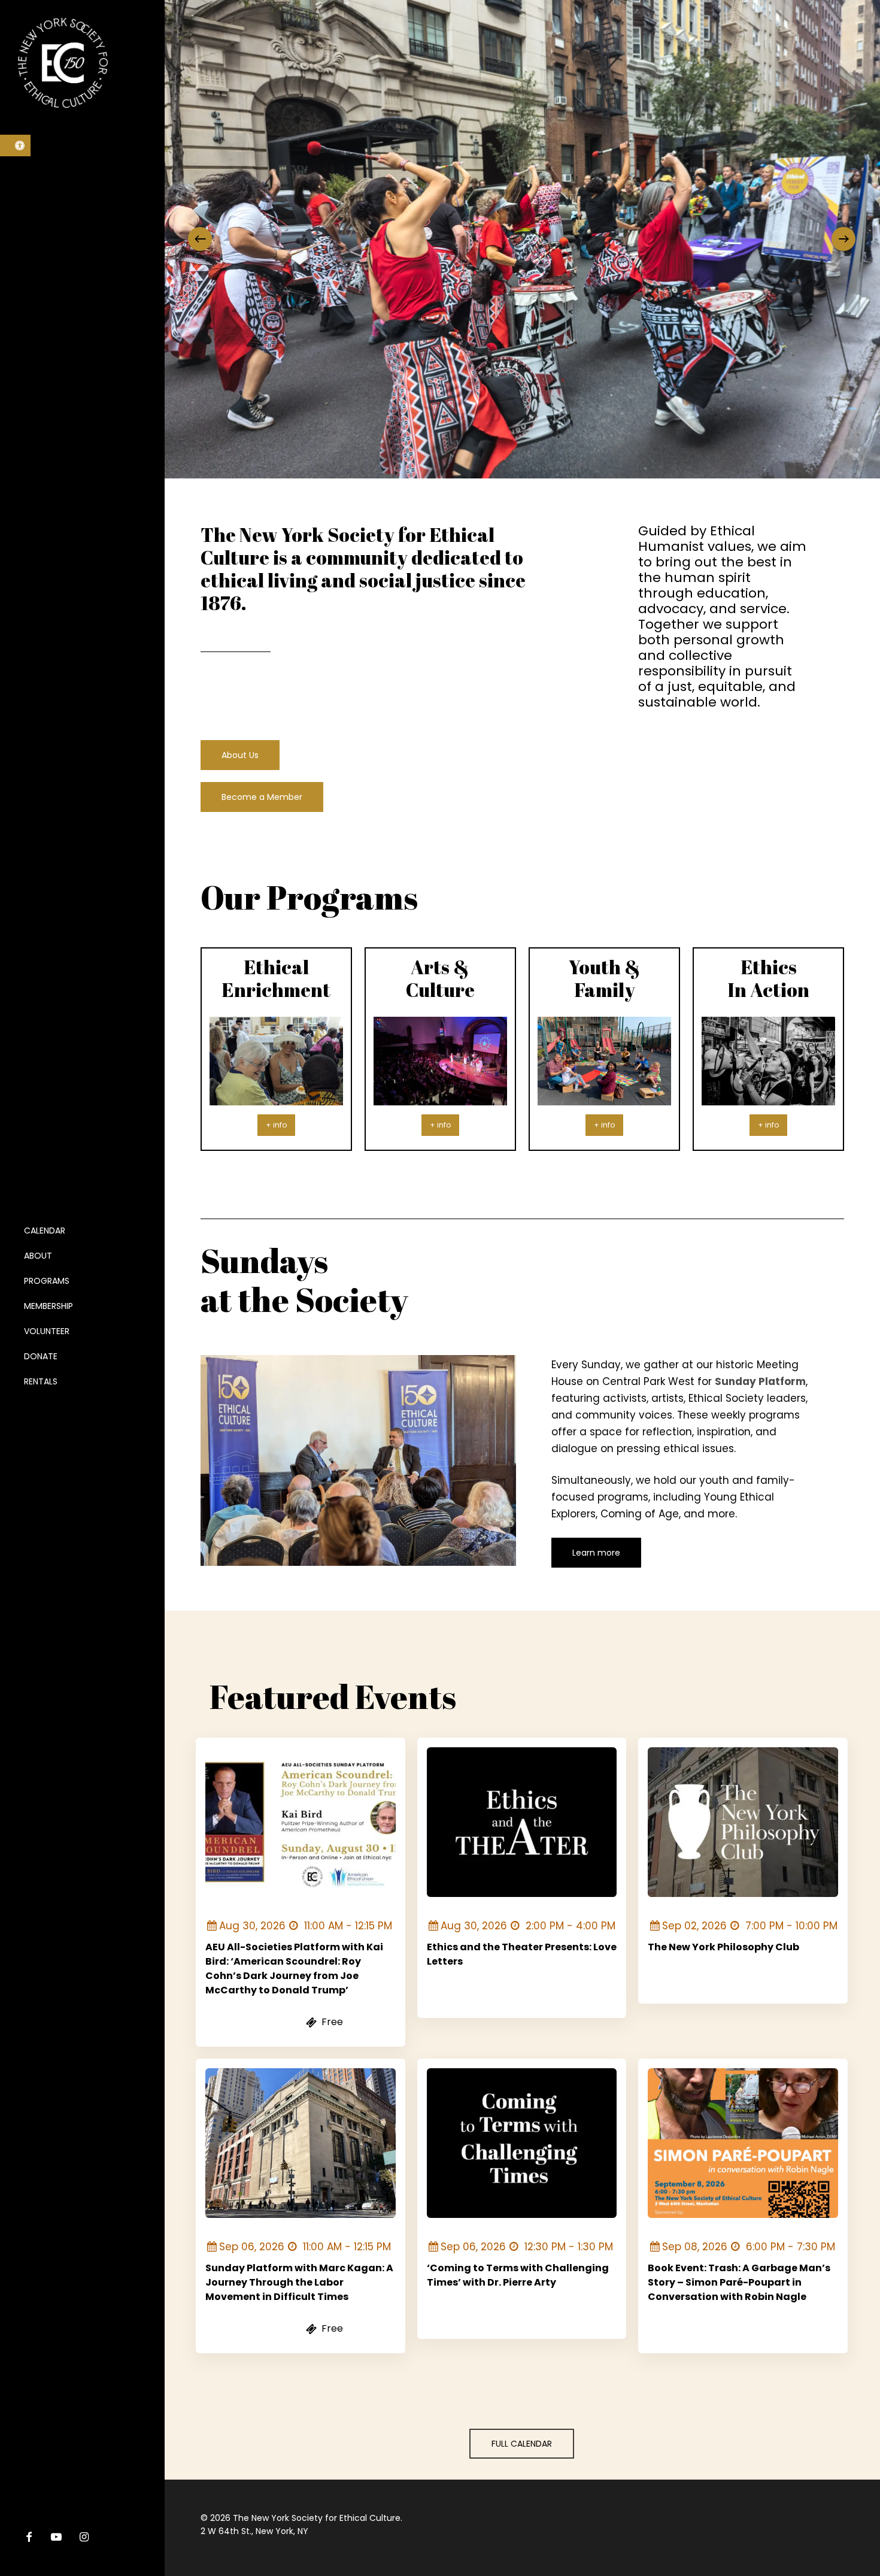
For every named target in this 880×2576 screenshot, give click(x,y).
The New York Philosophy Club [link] (723, 1947)
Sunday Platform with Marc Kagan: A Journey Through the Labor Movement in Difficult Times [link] (299, 2282)
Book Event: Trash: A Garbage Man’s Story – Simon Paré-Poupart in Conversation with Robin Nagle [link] (739, 2282)
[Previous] (200, 239)
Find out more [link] (250, 2023)
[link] (15, 146)
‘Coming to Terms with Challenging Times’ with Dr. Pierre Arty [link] (518, 2275)
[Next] (843, 239)
